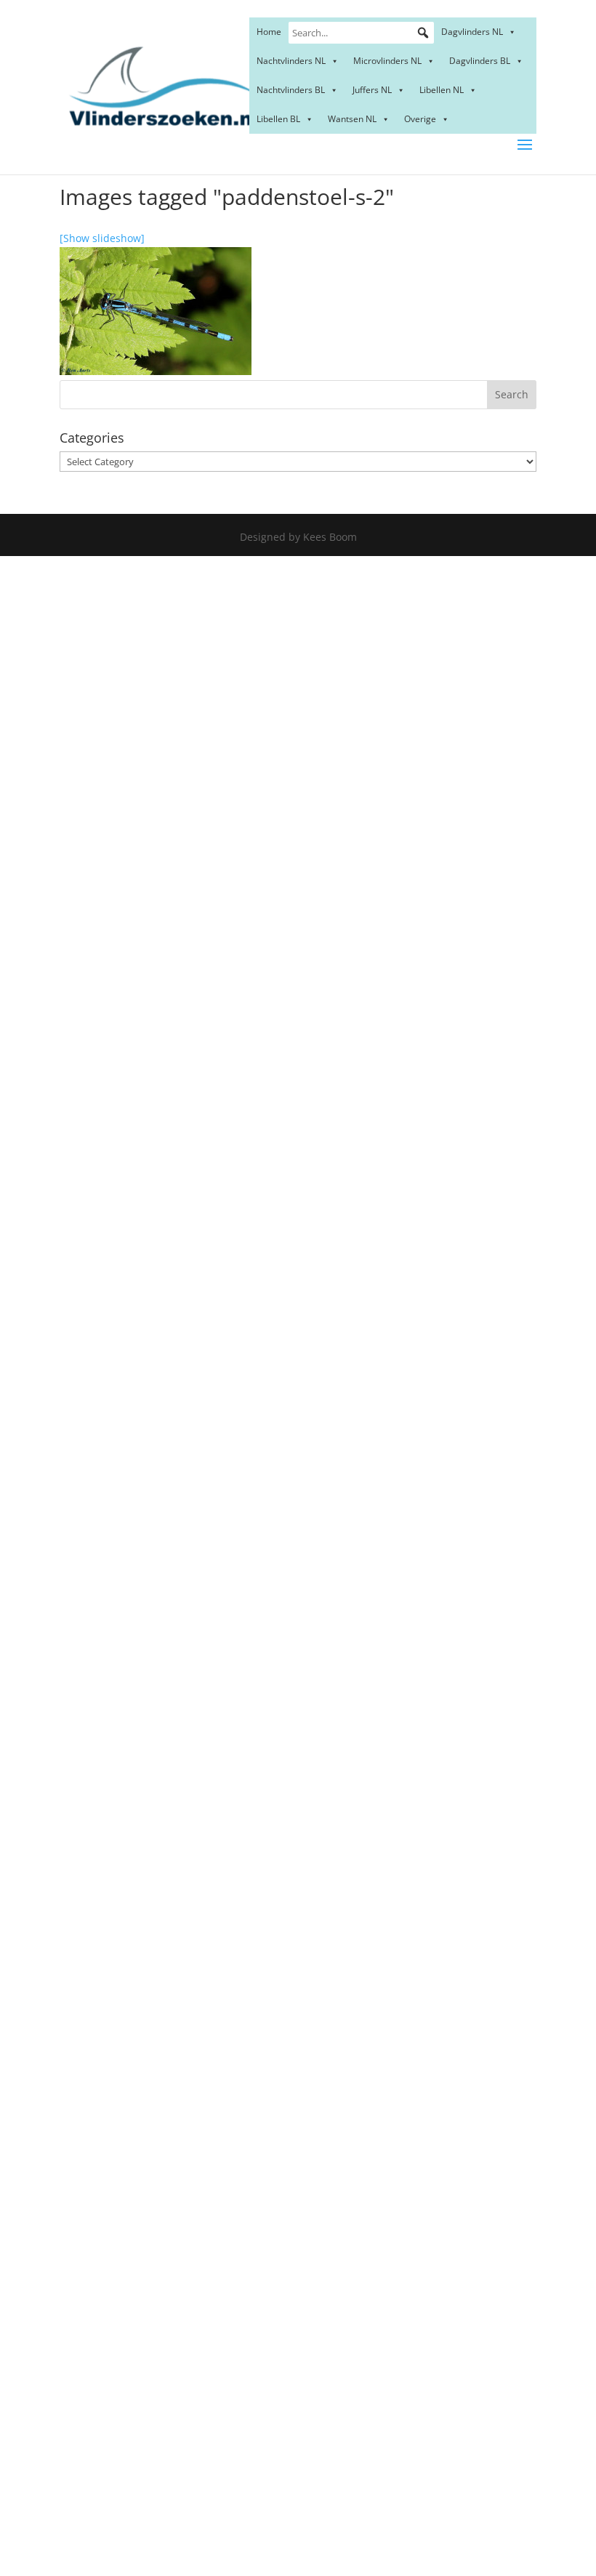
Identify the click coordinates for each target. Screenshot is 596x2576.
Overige (420, 119)
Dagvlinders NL (472, 32)
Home (269, 32)
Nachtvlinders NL (291, 61)
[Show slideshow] (102, 238)
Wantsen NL (352, 119)
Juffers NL (372, 90)
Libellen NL (442, 90)
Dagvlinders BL (480, 61)
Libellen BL (278, 119)
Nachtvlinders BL (291, 90)
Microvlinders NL (387, 61)
